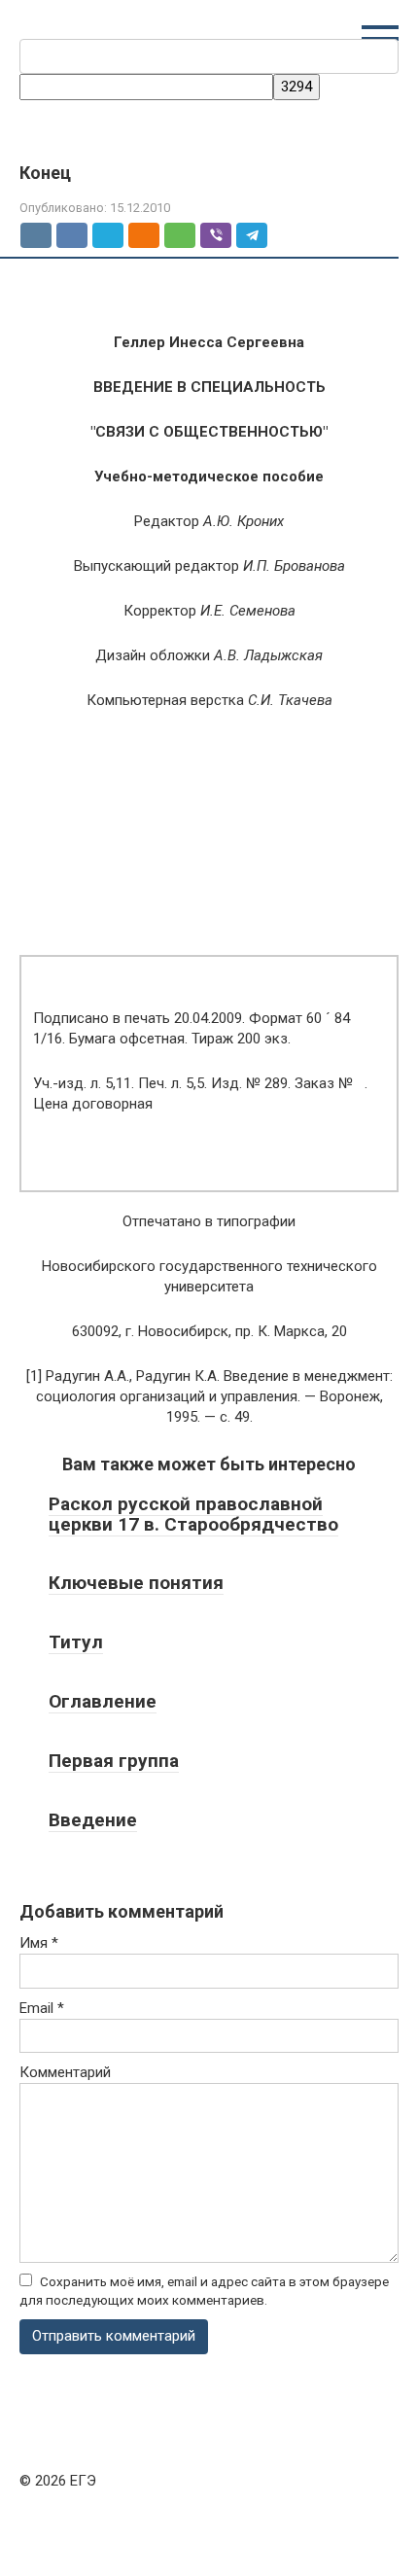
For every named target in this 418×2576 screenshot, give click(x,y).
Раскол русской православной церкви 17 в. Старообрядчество (193, 1514)
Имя (39, 1943)
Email (42, 2008)
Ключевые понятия (136, 1583)
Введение (93, 1820)
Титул (76, 1642)
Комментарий (65, 2072)
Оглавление (103, 1701)
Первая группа (114, 1761)
